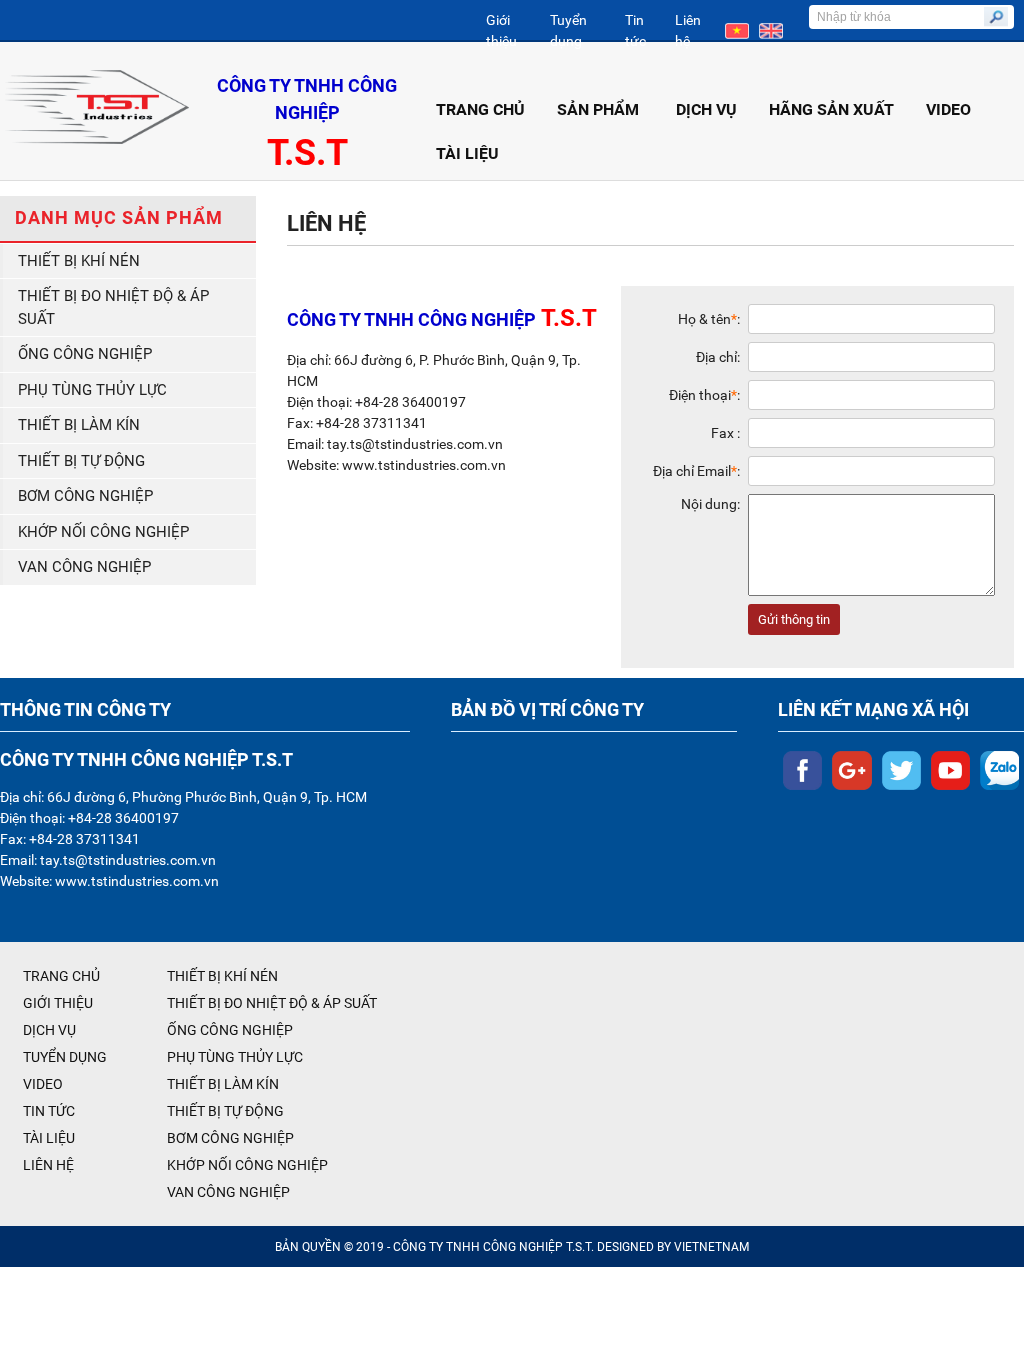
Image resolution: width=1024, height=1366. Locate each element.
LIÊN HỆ (48, 1165)
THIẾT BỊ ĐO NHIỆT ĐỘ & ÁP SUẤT (113, 307)
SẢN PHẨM (598, 109)
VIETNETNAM (711, 1247)
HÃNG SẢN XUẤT (831, 109)
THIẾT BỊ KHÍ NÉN (79, 261)
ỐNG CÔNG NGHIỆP (85, 354)
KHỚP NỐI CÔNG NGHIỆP (103, 532)
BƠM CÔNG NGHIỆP (85, 496)
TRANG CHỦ (480, 109)
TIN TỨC (49, 1111)
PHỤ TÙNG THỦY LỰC (92, 390)
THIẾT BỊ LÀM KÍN (79, 425)
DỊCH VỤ (706, 109)
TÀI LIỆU (467, 153)
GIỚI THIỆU (58, 1003)
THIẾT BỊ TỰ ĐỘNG (81, 461)
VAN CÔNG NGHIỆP (84, 567)
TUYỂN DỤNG (65, 1057)
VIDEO (948, 109)
